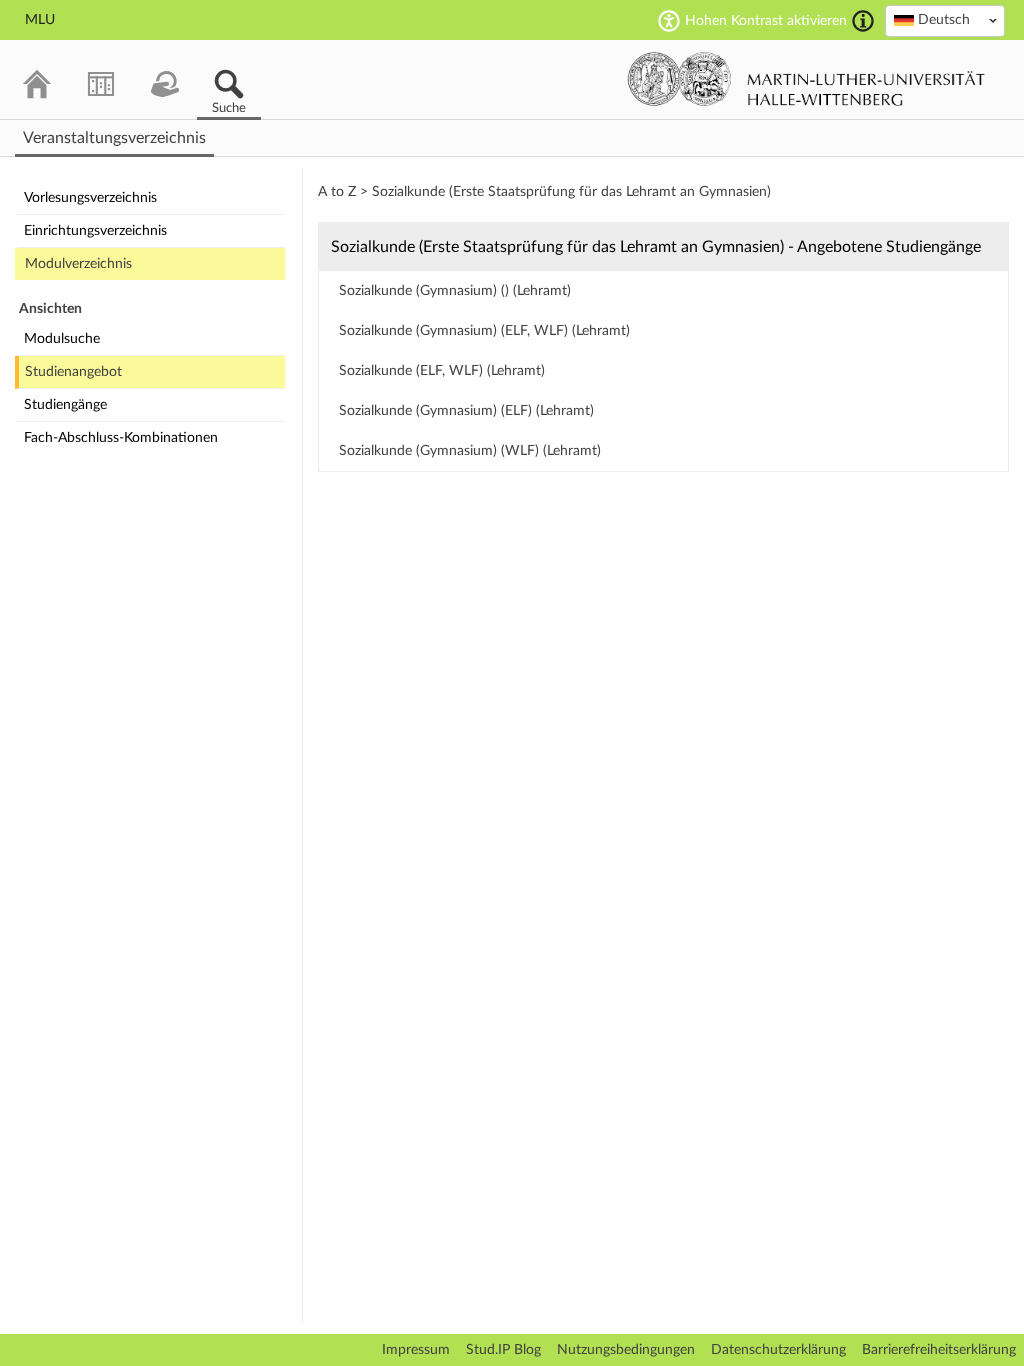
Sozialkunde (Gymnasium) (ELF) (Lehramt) (466, 411)
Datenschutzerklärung (778, 1350)
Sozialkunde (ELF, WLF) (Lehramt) (442, 371)
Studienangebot (73, 372)
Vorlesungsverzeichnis (90, 198)
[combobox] (945, 21)
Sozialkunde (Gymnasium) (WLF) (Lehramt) (470, 451)
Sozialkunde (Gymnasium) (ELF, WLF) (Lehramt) (484, 331)
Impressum (416, 1350)
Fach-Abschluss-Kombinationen (121, 438)
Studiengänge (65, 405)
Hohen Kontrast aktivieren (766, 21)
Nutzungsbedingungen (626, 1350)
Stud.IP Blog (503, 1350)
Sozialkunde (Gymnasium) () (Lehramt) (455, 291)
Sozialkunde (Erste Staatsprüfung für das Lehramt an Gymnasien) (571, 192)
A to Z (337, 192)
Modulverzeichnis (78, 264)
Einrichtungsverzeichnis (95, 231)
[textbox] (945, 20)
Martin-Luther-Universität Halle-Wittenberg (806, 79)
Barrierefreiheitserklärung (939, 1350)
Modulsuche (62, 339)
